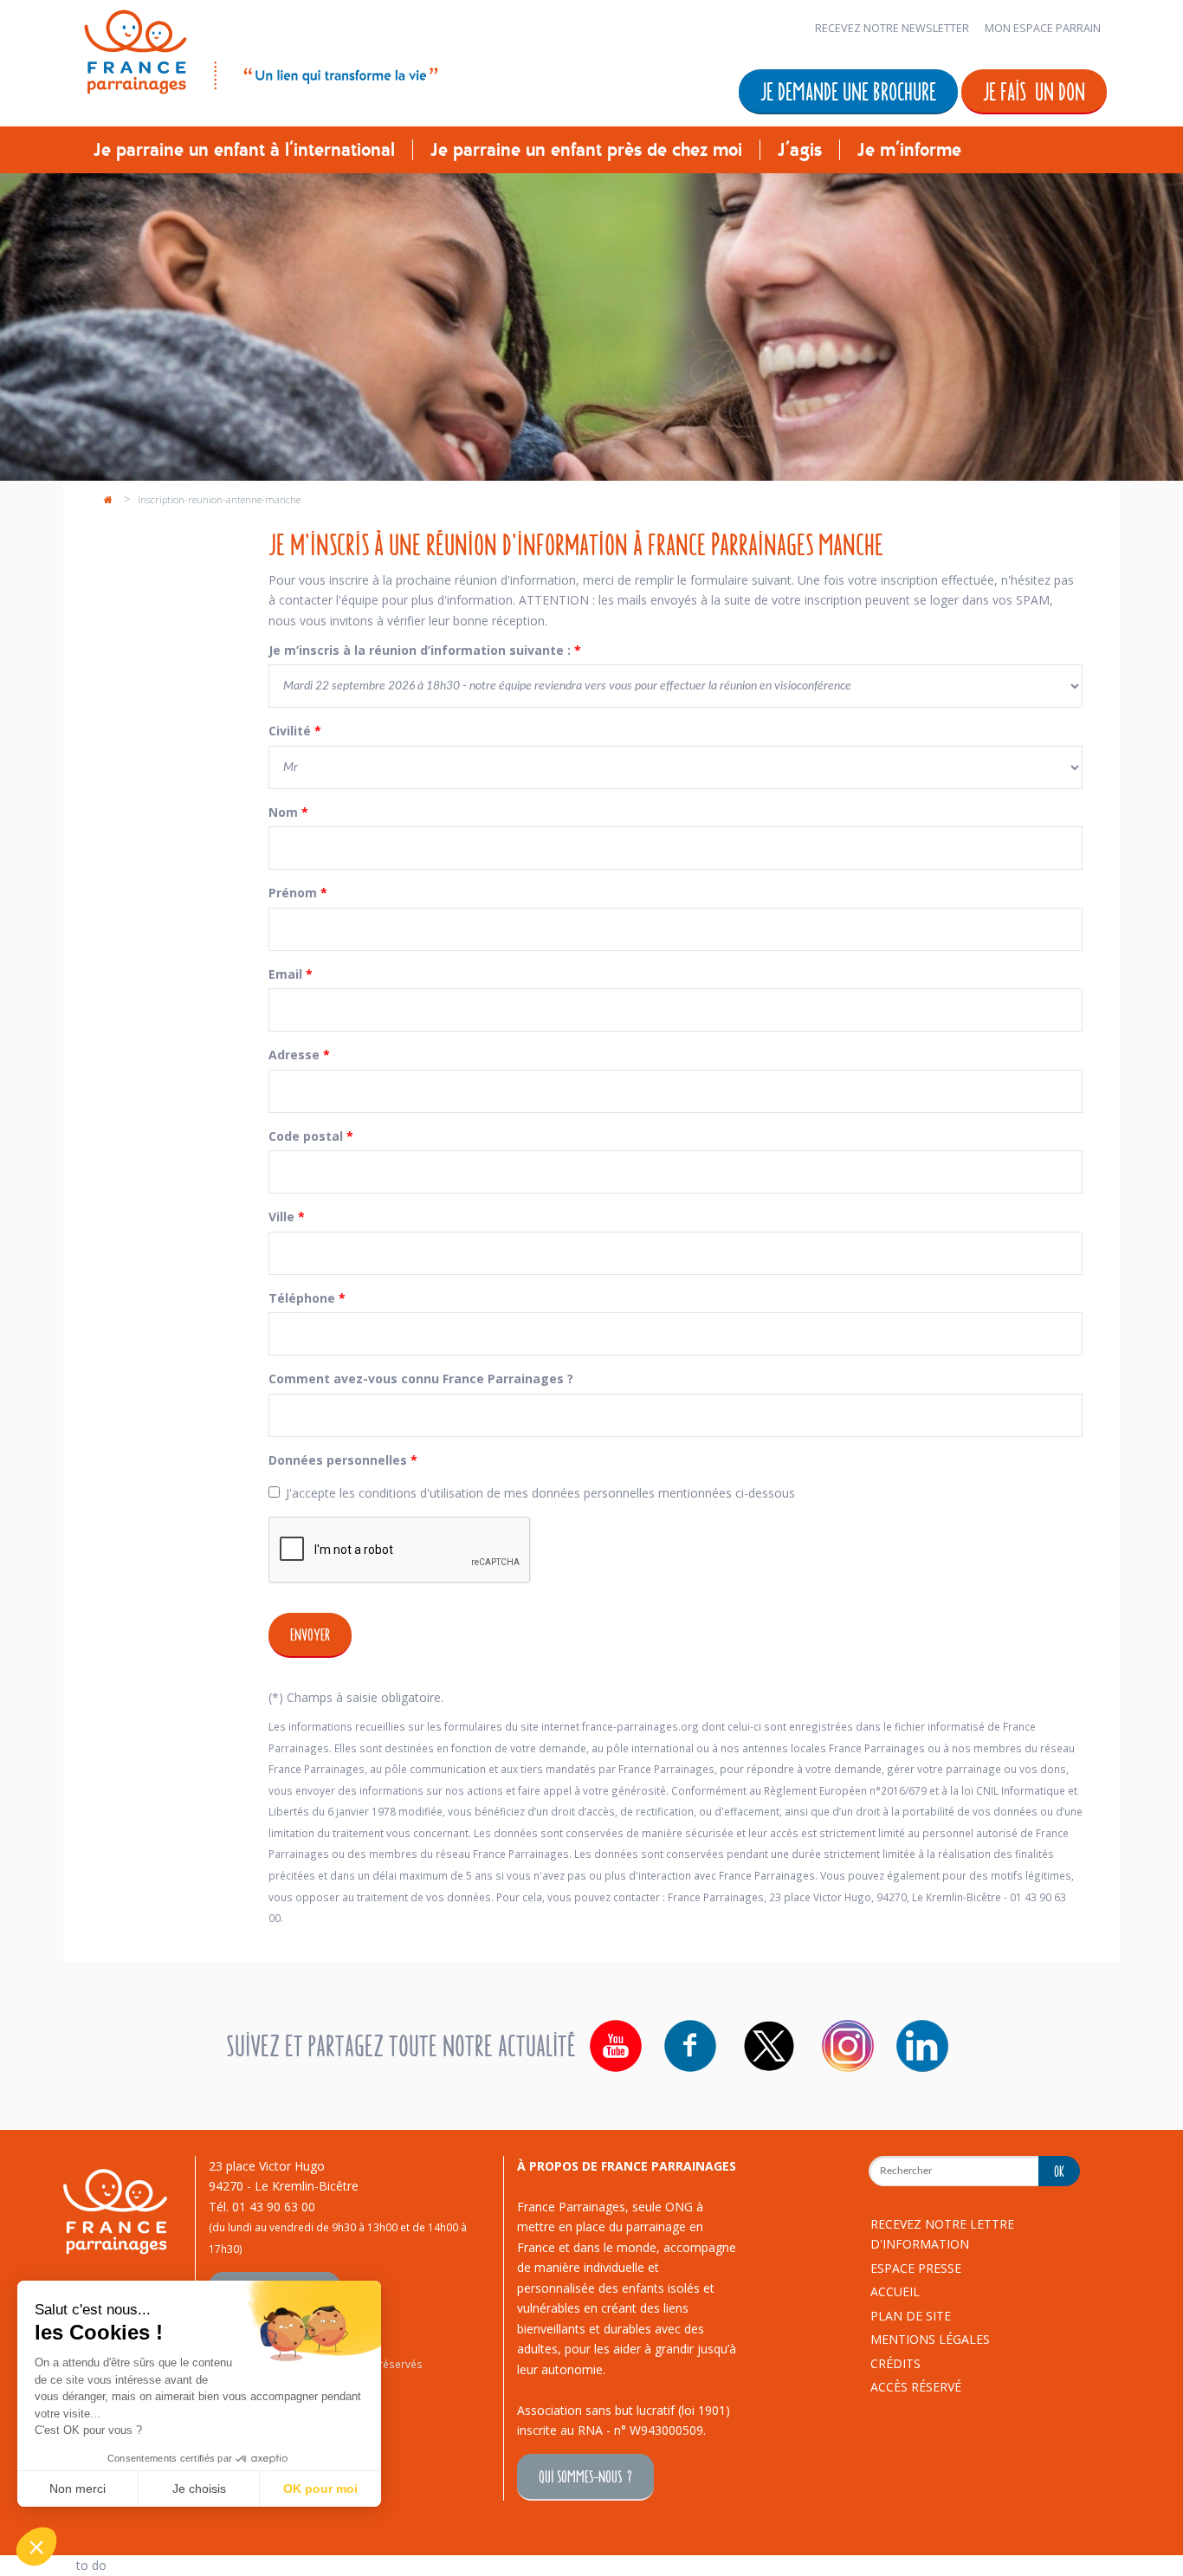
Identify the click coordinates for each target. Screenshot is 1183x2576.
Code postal (311, 1136)
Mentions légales (930, 2339)
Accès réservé (916, 2387)
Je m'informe (909, 150)
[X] (769, 2046)
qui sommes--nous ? (585, 2476)
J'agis (800, 150)
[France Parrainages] (259, 49)
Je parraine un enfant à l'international (244, 150)
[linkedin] (922, 2046)
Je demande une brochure (848, 91)
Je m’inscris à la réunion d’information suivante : (425, 650)
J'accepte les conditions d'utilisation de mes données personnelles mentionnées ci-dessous (540, 1493)
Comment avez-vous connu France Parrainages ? (421, 1379)
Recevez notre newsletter (892, 28)
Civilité (295, 731)
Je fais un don (1034, 91)
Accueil (895, 2291)
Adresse (299, 1055)
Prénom (298, 893)
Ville (287, 1217)
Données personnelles (343, 1460)
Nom (288, 812)
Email (291, 974)
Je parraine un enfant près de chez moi (586, 150)
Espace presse (916, 2268)
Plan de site (911, 2316)
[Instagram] (848, 2046)
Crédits (895, 2363)
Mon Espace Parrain (1043, 28)
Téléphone (307, 1298)
